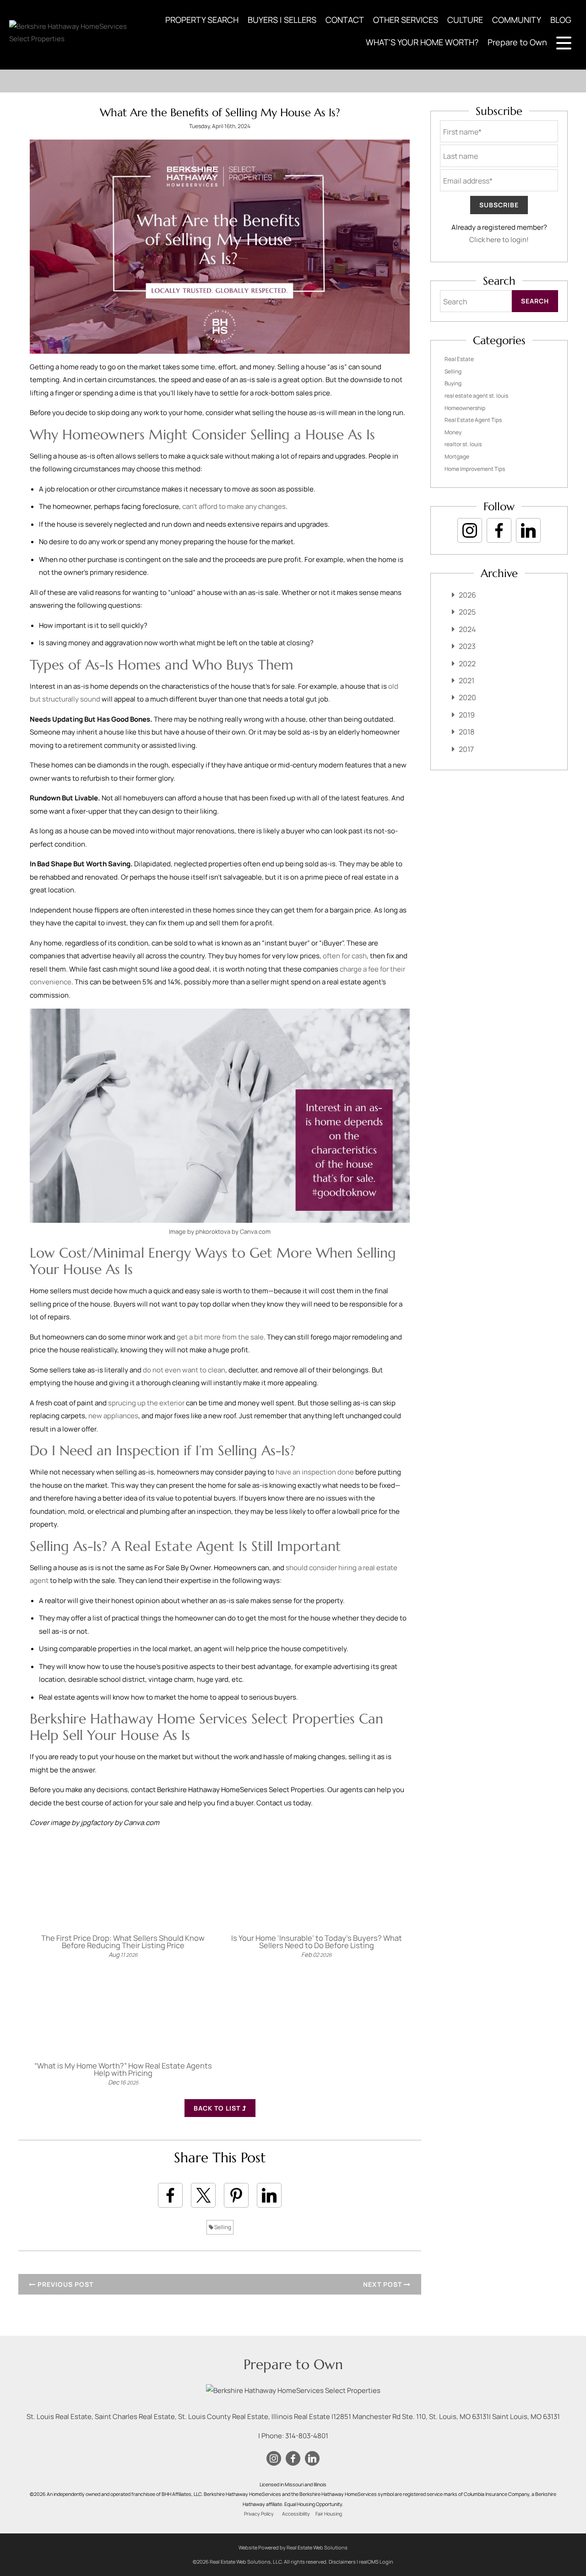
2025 (467, 612)
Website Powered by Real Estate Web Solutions (293, 2547)
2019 (467, 715)
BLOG (561, 20)
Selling (222, 2227)
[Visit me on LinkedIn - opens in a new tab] (528, 530)
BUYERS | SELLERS (282, 20)
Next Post (383, 2284)
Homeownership (465, 408)
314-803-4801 (307, 2436)
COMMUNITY (517, 20)
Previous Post (65, 2284)
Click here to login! (499, 240)
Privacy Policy (259, 2514)
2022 (467, 664)
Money (453, 432)
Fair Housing (329, 2514)
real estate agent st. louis (476, 396)
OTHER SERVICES (406, 20)
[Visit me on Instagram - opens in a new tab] (470, 530)
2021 (467, 680)
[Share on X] (203, 2195)
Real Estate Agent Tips (473, 420)
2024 (467, 629)
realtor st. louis (463, 444)
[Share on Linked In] (269, 2195)
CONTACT (345, 20)
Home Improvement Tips (475, 469)
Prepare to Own (517, 42)
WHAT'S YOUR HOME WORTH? (422, 42)
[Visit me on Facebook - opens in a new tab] (499, 530)
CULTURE (465, 20)
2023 (467, 646)
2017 (466, 749)
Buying (453, 383)
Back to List (218, 2108)
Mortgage (457, 456)
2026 (467, 595)
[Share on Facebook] (170, 2195)
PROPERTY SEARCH (202, 20)
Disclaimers (342, 2562)
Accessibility (296, 2514)
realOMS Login (376, 2562)
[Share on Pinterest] (236, 2195)
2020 (467, 697)
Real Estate (459, 359)
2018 (467, 732)
